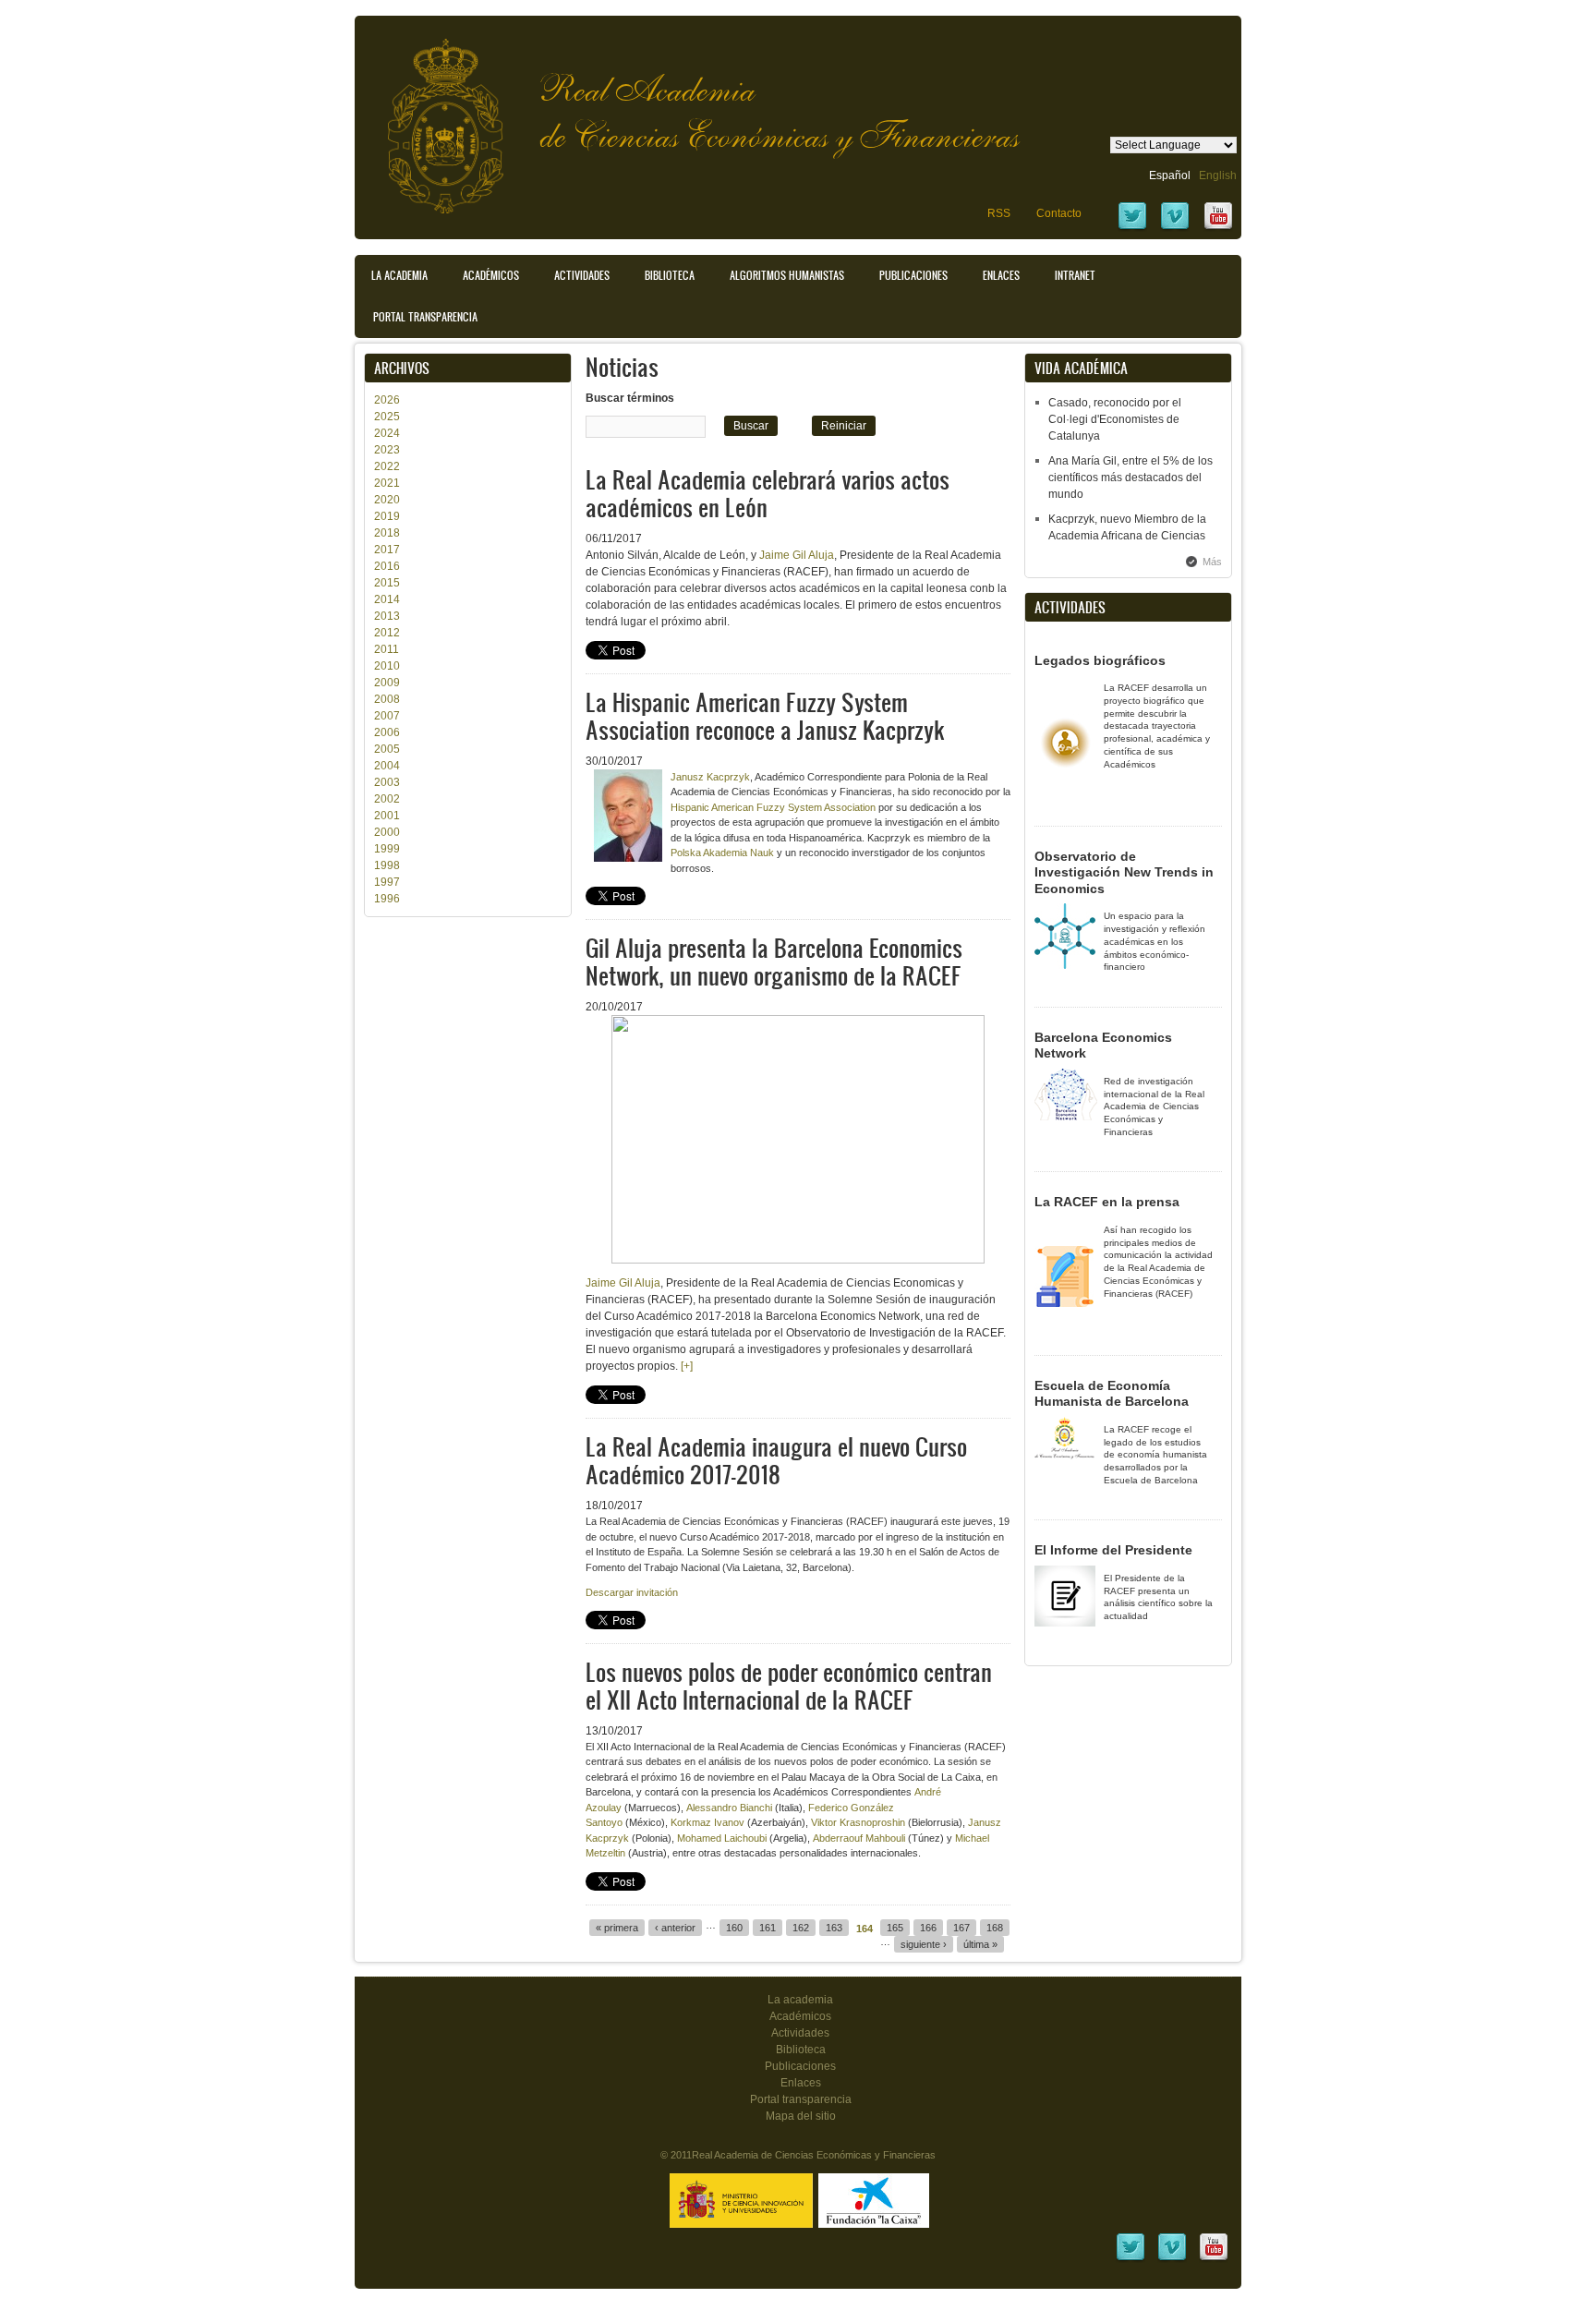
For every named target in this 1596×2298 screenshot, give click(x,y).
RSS (999, 213)
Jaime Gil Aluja (797, 555)
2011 (387, 649)
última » (980, 1944)
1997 (387, 882)
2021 (387, 483)
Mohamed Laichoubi (722, 1838)
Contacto (1059, 213)
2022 (387, 466)
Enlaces (1001, 275)
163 (834, 1928)
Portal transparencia (425, 317)
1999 (387, 849)
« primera (617, 1928)
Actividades (582, 275)
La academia (800, 2000)
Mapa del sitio (801, 2116)
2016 (387, 566)
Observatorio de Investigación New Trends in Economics (1124, 872)
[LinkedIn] (1130, 2259)
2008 (387, 699)
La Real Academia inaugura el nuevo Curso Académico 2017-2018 (776, 1460)
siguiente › (924, 1944)
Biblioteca (670, 275)
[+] (687, 1366)
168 (995, 1928)
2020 (387, 500)
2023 (387, 450)
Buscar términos (630, 398)
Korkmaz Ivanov (707, 1822)
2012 (387, 633)
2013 (387, 616)
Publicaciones (913, 275)
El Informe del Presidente (1113, 1550)
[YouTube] (1218, 228)
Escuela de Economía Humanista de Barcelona (1112, 1394)
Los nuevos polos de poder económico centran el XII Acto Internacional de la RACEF (789, 1685)
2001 (387, 816)
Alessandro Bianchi (729, 1808)
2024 (387, 433)
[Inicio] (431, 117)
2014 (387, 599)
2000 (387, 832)
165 (895, 1928)
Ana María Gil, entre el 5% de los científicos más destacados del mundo (1130, 478)
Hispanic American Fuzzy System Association (773, 807)
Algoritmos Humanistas (787, 275)
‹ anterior (675, 1928)
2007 (387, 716)
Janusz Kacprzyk (710, 777)
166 (928, 1928)
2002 (387, 799)
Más (1212, 562)
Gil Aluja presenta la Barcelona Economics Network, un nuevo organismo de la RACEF (774, 961)
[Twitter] (1132, 228)
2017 (387, 550)
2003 (387, 782)
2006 (387, 732)
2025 (387, 417)
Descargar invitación (632, 1592)
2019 (387, 516)
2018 (387, 533)
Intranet (1075, 275)
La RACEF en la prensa (1107, 1202)
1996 (387, 899)
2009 (387, 683)
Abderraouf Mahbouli (860, 1838)
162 (801, 1928)
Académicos (491, 275)
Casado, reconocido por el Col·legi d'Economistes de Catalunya (1115, 419)
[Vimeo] (1175, 228)
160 (734, 1928)
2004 (387, 766)
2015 (387, 583)
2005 (387, 749)
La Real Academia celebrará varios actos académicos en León (768, 493)
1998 (387, 865)
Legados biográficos (1100, 660)
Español (1170, 175)
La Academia (399, 275)
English (1218, 175)
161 (768, 1928)
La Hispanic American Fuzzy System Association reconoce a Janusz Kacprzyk (765, 715)
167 (961, 1928)
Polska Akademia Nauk (722, 853)
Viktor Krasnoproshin (858, 1822)
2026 (387, 400)
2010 (387, 666)
